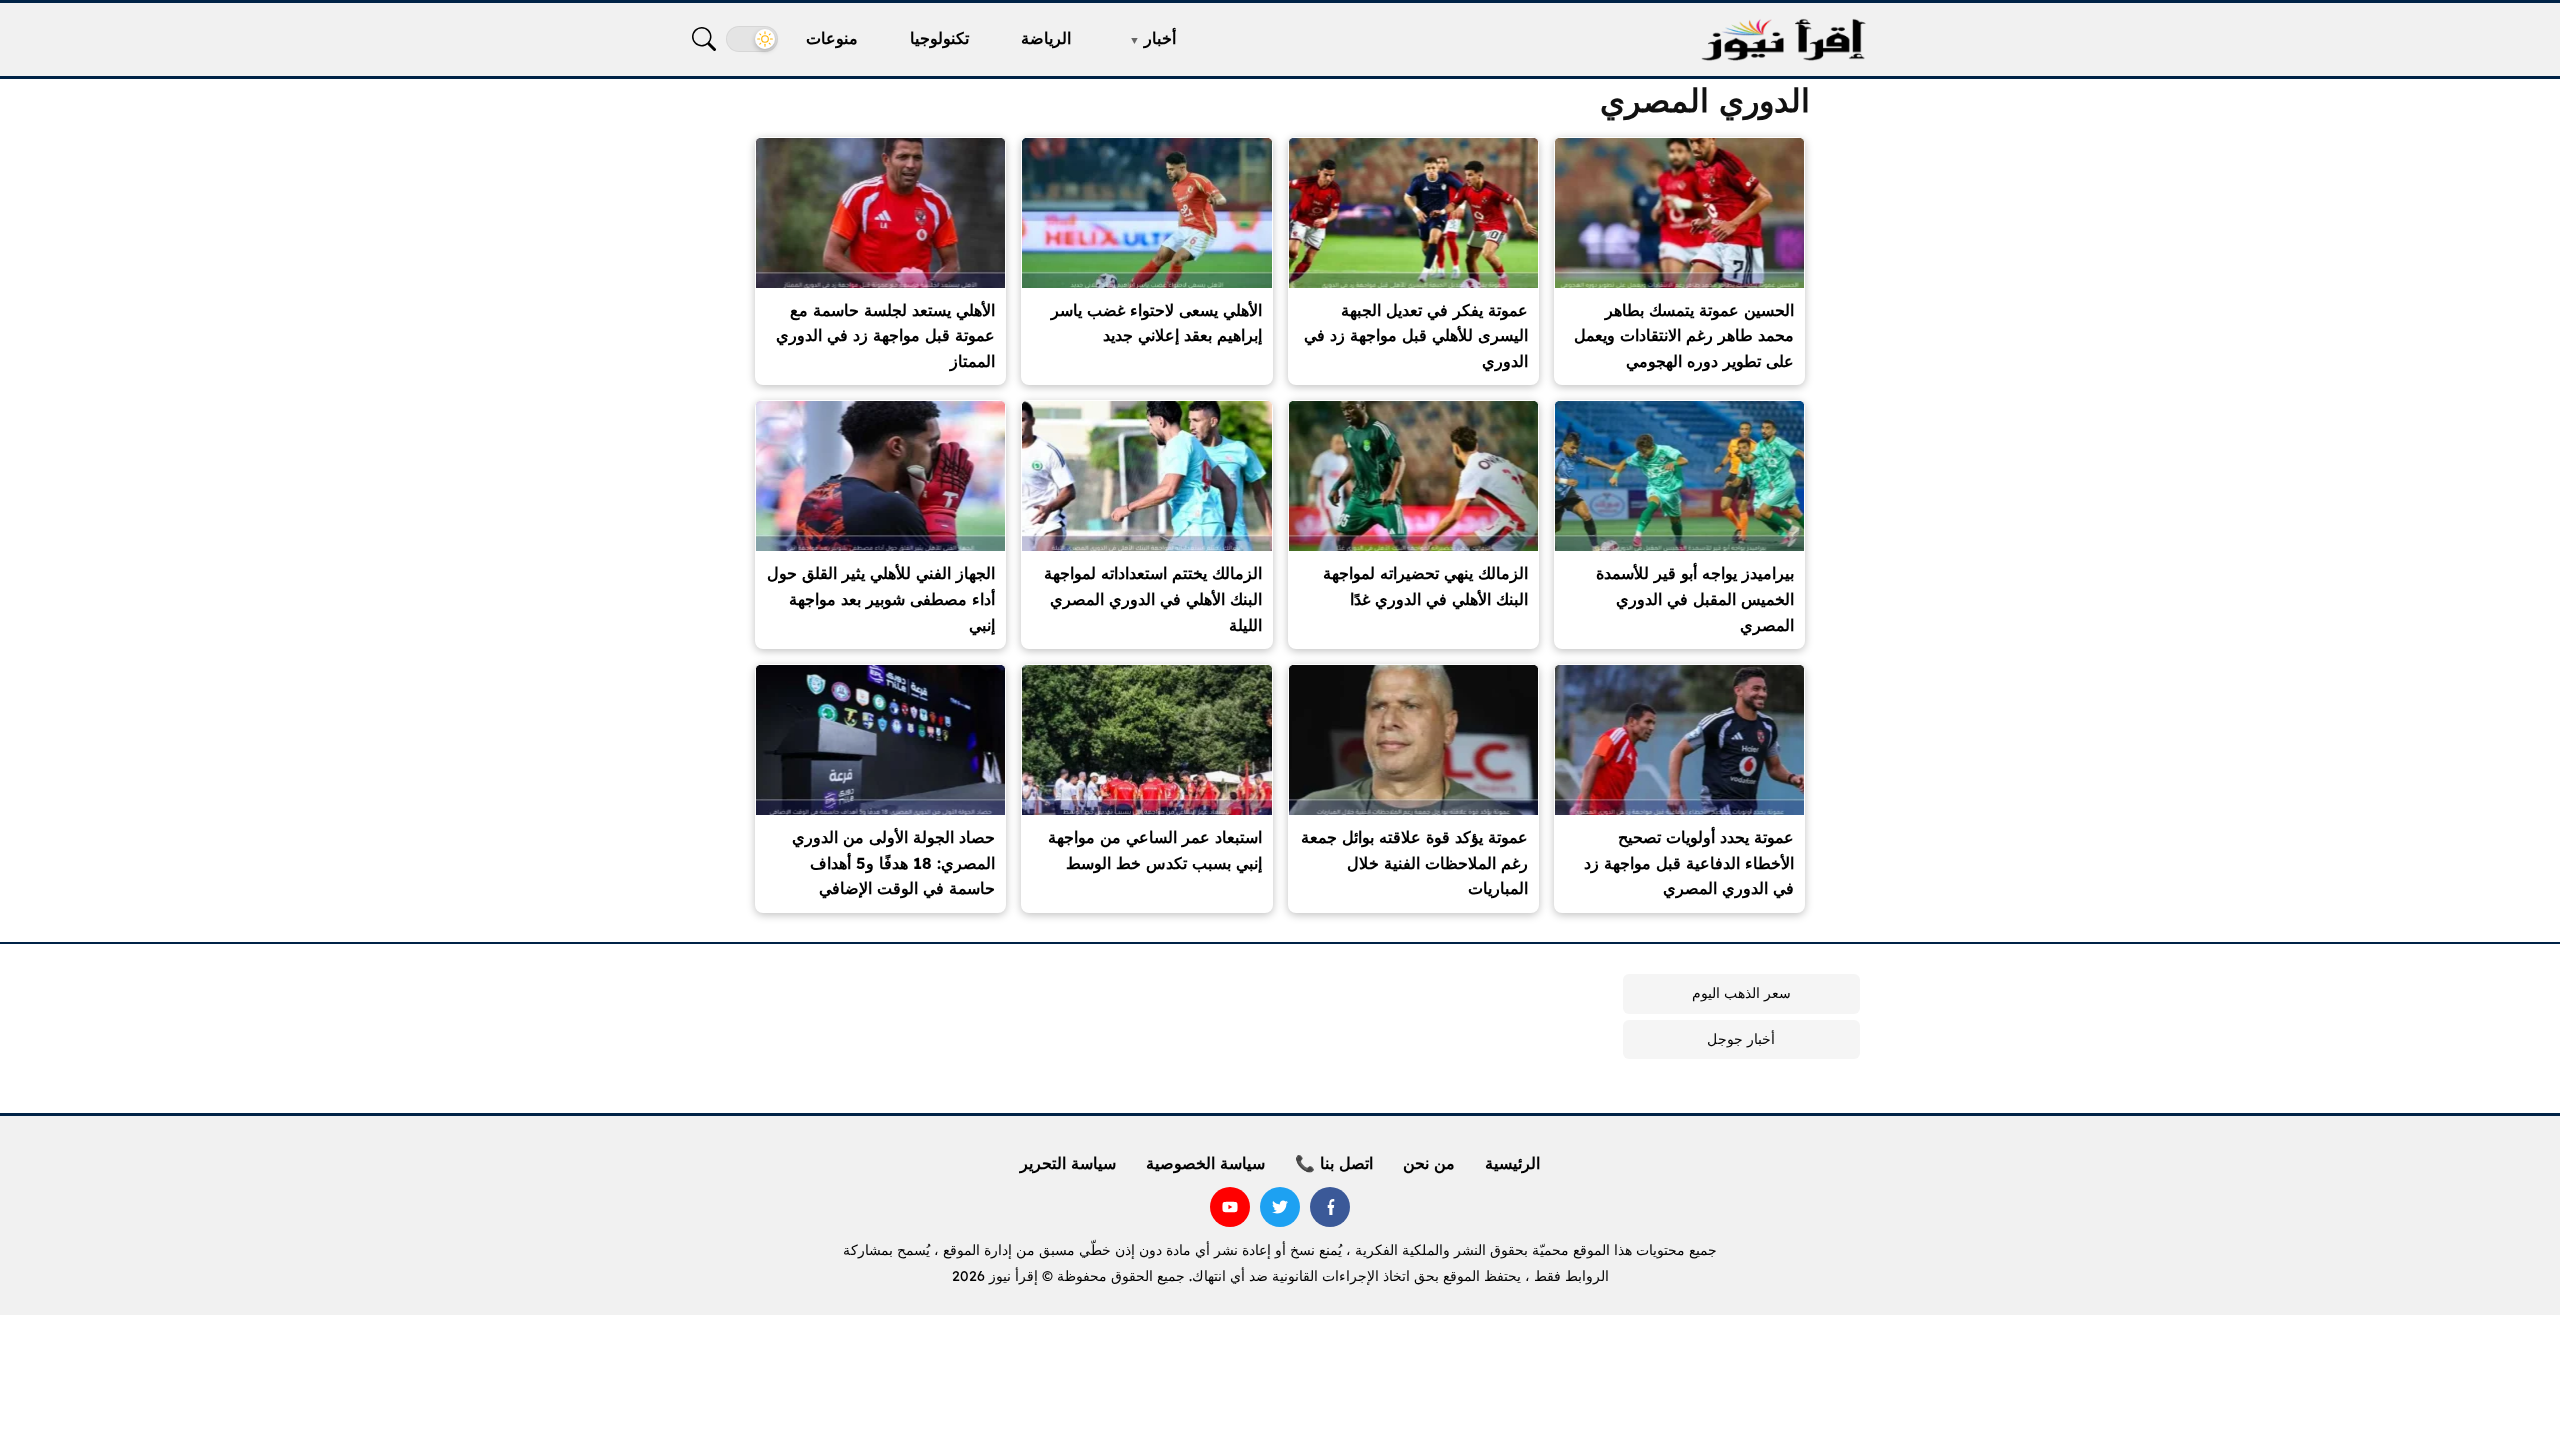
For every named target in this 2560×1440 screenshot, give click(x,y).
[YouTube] (1230, 1207)
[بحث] (704, 39)
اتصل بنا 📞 (1334, 1163)
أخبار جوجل (1741, 1039)
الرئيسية (1512, 1163)
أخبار (1160, 38)
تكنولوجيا (939, 38)
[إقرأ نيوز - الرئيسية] (1783, 39)
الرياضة (1046, 38)
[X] (1280, 1207)
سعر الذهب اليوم (1741, 993)
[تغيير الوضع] (752, 39)
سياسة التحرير (1068, 1163)
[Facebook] (1330, 1207)
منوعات (832, 38)
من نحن (1429, 1163)
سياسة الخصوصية (1205, 1163)
